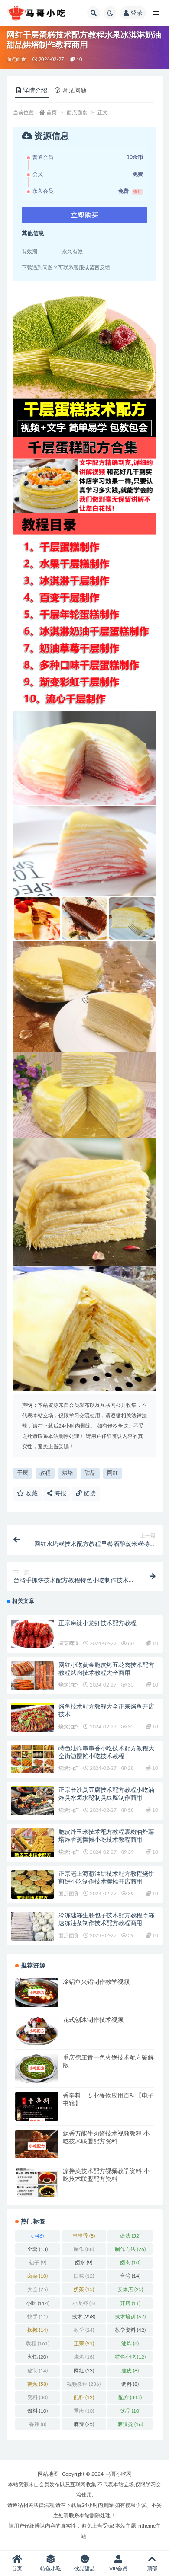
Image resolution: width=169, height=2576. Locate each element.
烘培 (68, 1473)
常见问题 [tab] (75, 91)
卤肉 (130, 2263)
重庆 (84, 2411)
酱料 (37, 2411)
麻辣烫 (130, 2424)
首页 (52, 112)
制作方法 (130, 2249)
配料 (84, 2397)
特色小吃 (130, 2357)
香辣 (38, 2424)
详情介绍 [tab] (35, 91)
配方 (130, 2397)
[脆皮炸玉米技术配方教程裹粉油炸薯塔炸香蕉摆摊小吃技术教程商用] (32, 1843)
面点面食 (16, 59)
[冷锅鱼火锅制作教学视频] (37, 1993)
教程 (45, 1473)
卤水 (84, 2263)
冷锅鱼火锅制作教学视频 (96, 1982)
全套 (37, 2249)
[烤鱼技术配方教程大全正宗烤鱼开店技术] (32, 1717)
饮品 (130, 2411)
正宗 (84, 2343)
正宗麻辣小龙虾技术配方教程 (97, 1623)
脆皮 (130, 2371)
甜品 (90, 1473)
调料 (130, 2384)
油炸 (130, 2343)
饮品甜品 (84, 2569)
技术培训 (130, 2317)
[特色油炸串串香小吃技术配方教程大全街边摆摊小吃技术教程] (32, 1759)
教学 (84, 2330)
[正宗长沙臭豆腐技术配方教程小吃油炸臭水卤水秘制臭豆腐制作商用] (32, 1801)
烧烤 (84, 2357)
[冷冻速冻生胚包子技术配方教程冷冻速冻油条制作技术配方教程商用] (32, 1926)
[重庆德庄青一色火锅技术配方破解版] (37, 2068)
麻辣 (84, 2424)
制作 (84, 2249)
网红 (113, 1473)
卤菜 (37, 2276)
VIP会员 (118, 2569)
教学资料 (130, 2330)
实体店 (130, 2289)
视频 (37, 2384)
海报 (59, 1494)
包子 (38, 2263)
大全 (37, 2289)
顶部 (152, 2569)
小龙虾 (84, 2303)
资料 (37, 2397)
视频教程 (84, 2384)
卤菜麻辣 (69, 1643)
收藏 (31, 1494)
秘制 (37, 2371)
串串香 (84, 2236)
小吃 (38, 2303)
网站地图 (48, 2474)
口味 (84, 2276)
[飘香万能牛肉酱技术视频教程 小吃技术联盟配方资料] (37, 2146)
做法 (130, 2236)
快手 (37, 2317)
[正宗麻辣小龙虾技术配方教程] (32, 1634)
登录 (136, 13)
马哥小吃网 (119, 2474)
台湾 (130, 2276)
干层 (23, 1473)
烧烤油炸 (69, 1685)
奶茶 (84, 2289)
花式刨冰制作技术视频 (93, 2020)
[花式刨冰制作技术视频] (37, 2031)
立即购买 (84, 215)
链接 (89, 1494)
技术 (84, 2317)
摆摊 (37, 2330)
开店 (130, 2303)
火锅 (37, 2357)
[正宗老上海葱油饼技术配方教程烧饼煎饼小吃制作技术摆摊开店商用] (32, 1885)
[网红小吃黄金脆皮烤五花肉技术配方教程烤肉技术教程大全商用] (32, 1676)
